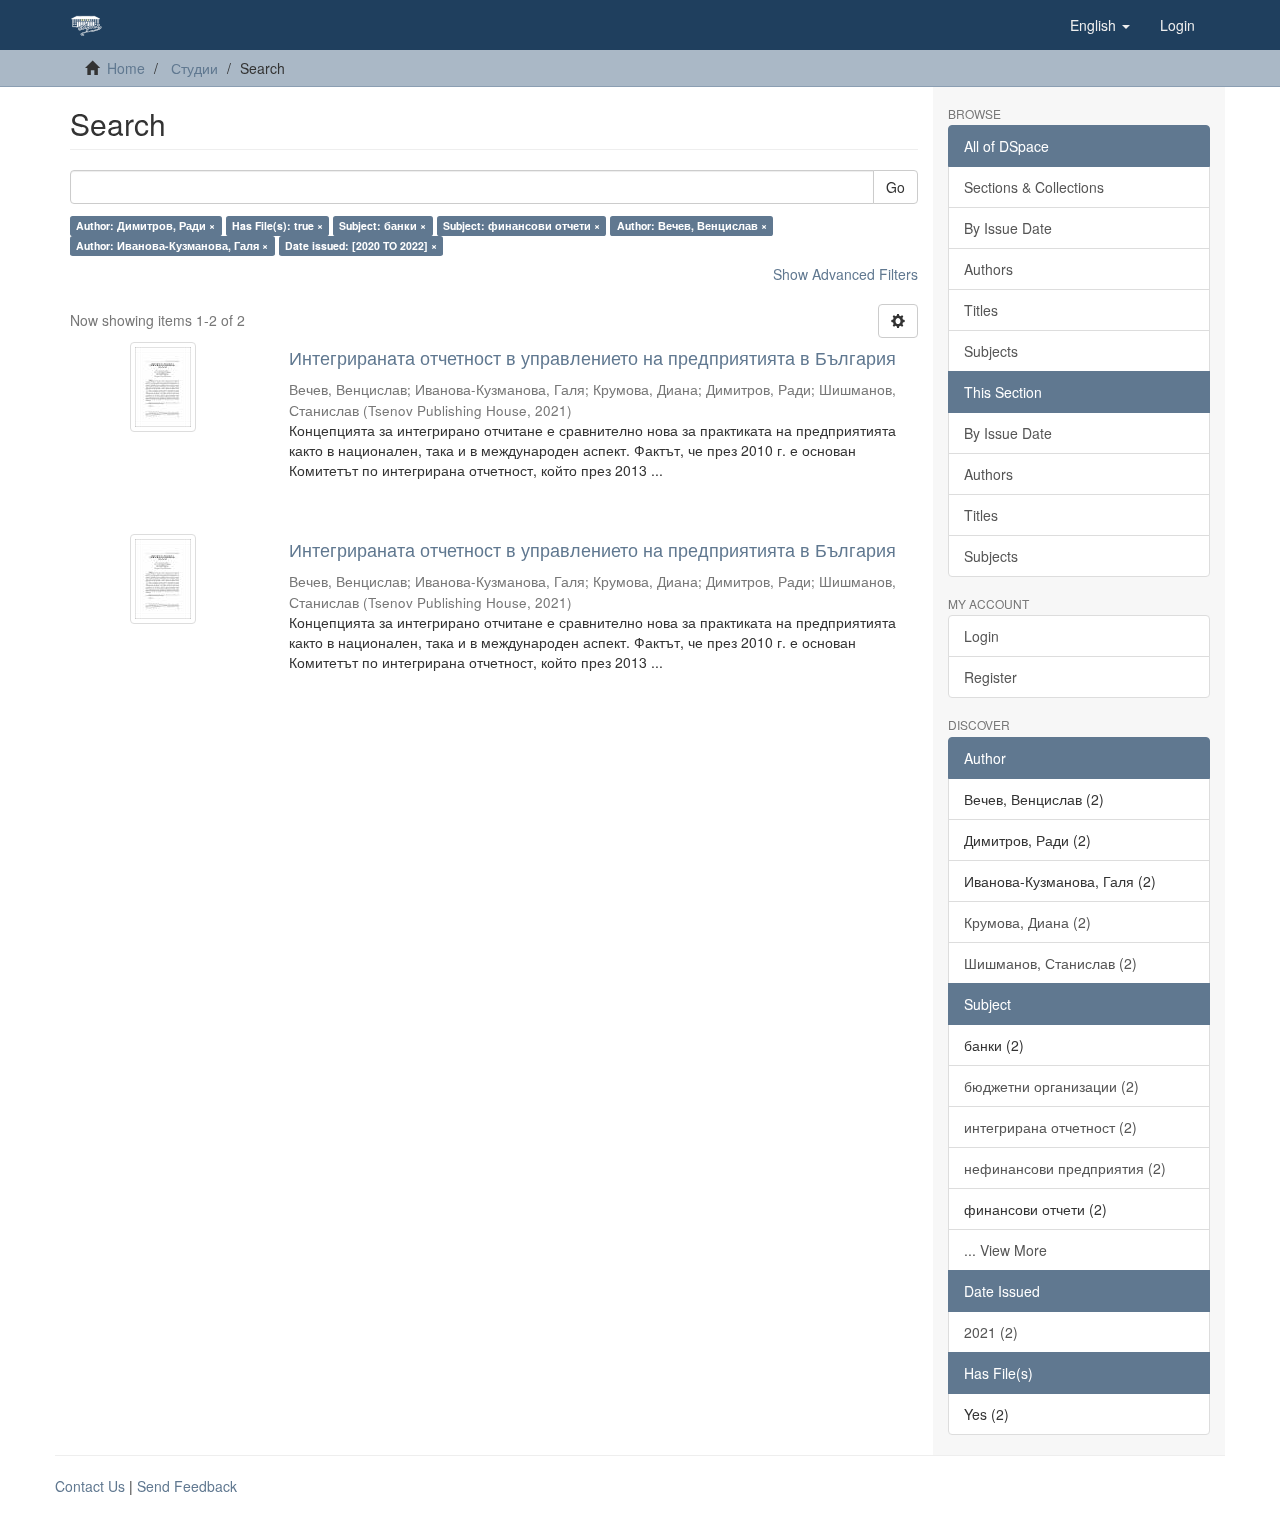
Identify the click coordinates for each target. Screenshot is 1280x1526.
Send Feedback (187, 1486)
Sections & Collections (1034, 187)
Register (990, 677)
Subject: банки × (382, 225)
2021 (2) (991, 1332)
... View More (1005, 1250)
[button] (1100, 25)
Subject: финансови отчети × (521, 225)
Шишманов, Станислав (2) (1050, 963)
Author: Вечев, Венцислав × (692, 225)
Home (126, 68)
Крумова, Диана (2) (1027, 922)
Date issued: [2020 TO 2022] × (361, 245)
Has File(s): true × (277, 225)
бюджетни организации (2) (1051, 1086)
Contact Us (90, 1486)
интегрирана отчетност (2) (1050, 1127)
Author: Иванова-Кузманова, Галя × (172, 245)
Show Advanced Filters (845, 274)
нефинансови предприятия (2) (1065, 1168)
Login (981, 636)
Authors (988, 269)
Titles (981, 310)
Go (895, 187)
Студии (194, 68)
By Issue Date (1008, 228)
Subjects (991, 351)
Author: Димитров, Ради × (145, 225)
